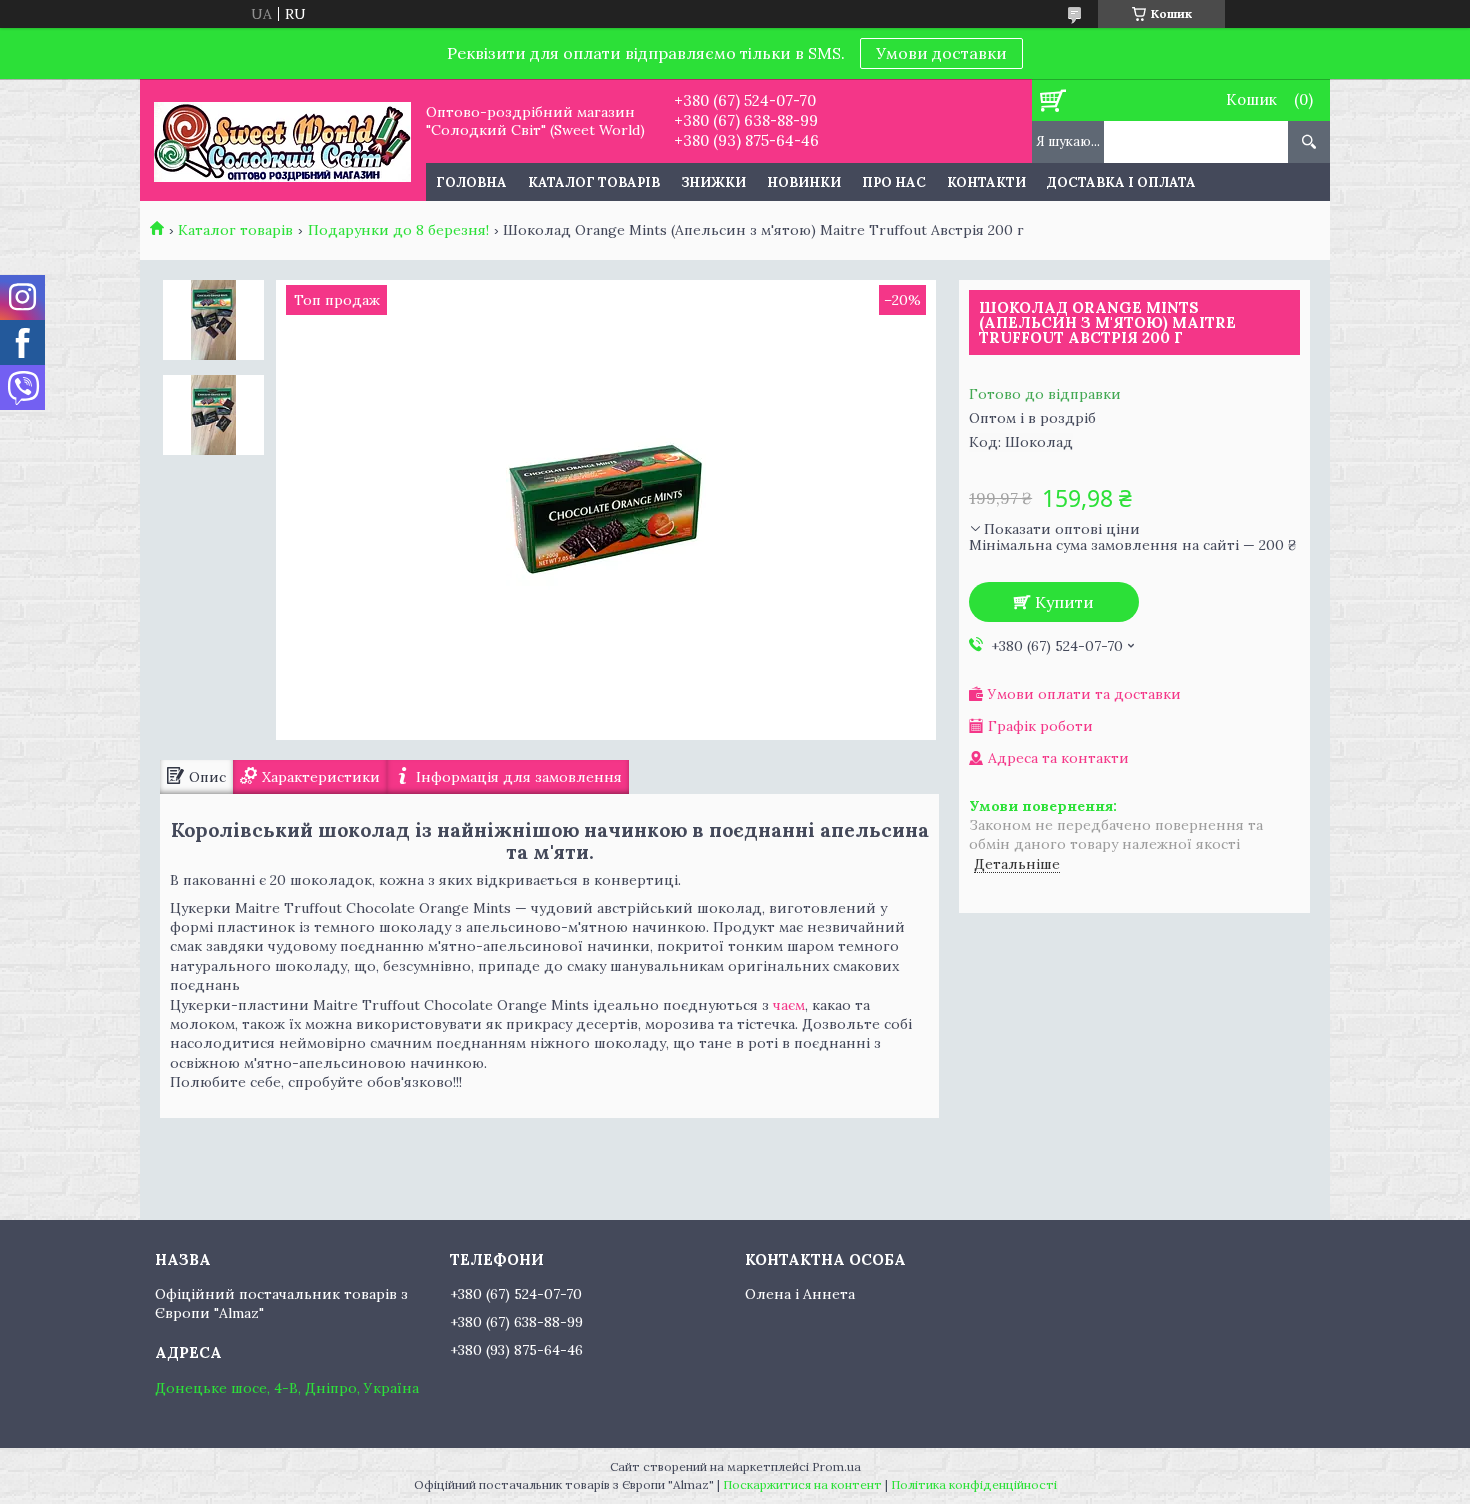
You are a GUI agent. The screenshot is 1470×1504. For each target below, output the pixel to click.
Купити (1064, 602)
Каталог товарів (594, 182)
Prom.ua (836, 1466)
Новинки (804, 182)
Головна (471, 182)
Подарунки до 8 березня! (398, 230)
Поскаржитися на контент (802, 1484)
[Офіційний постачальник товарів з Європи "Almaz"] (282, 140)
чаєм (789, 1005)
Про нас (894, 182)
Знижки (713, 182)
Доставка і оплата (1121, 182)
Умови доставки (941, 53)
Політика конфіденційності (974, 1484)
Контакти (986, 182)
